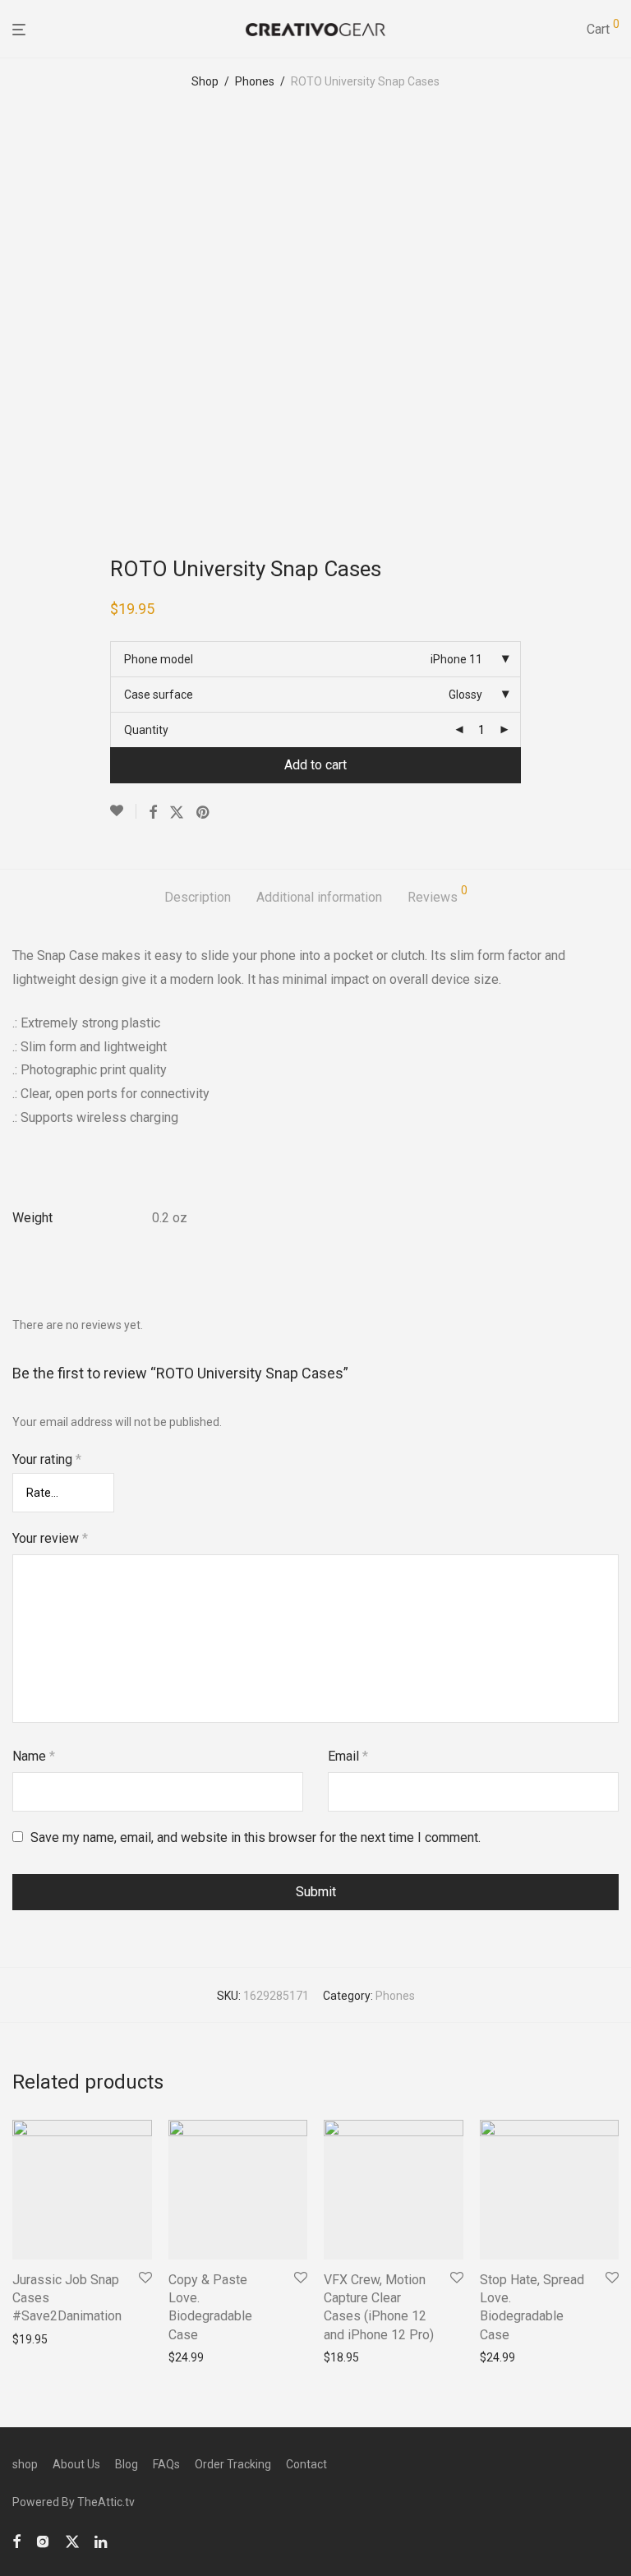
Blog (127, 2464)
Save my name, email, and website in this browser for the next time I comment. (256, 1837)
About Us (76, 2464)
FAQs (166, 2464)
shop (25, 2464)
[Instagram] (43, 2540)
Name (34, 1756)
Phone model (159, 659)
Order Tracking (233, 2464)
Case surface (159, 695)
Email (348, 1756)
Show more (37, 2339)
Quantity (146, 730)
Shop (205, 81)
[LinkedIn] (102, 2540)
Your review (50, 1538)
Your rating (47, 1459)
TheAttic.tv (106, 2502)
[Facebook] (16, 2540)
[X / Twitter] (72, 2540)
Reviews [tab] (438, 895)
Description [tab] (198, 897)
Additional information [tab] (319, 897)
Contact (306, 2464)
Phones (255, 81)
